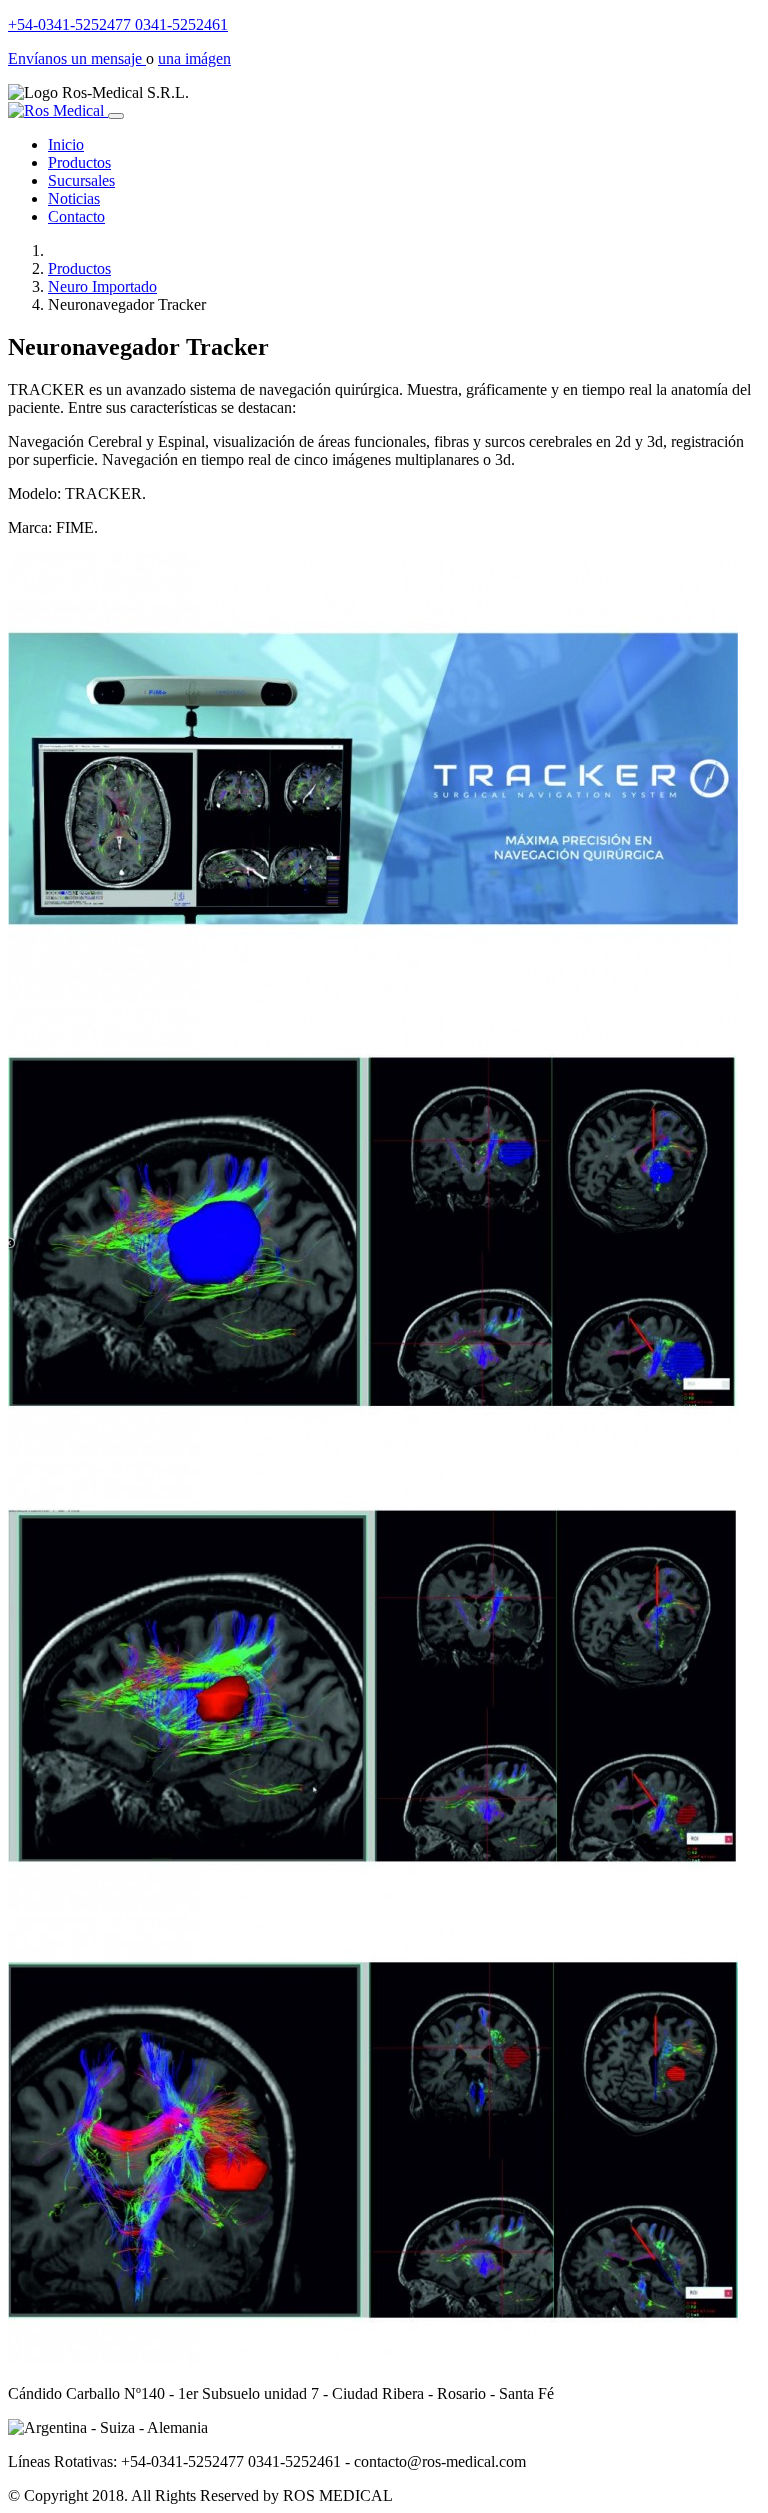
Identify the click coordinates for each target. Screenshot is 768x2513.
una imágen (194, 58)
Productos (79, 162)
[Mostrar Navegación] (116, 116)
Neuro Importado (102, 286)
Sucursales (81, 180)
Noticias (74, 198)
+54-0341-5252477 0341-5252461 (118, 24)
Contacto (76, 216)
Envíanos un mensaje (77, 58)
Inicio (66, 144)
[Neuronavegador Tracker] (373, 997)
